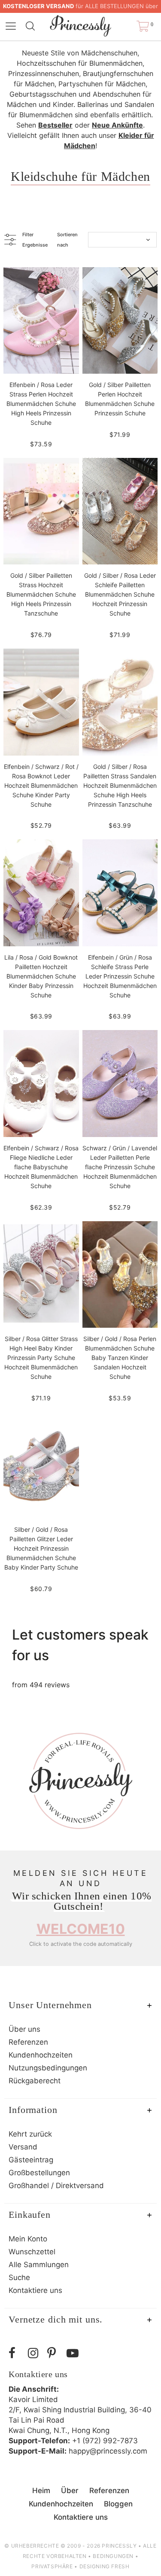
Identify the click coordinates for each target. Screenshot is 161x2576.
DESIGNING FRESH (105, 2566)
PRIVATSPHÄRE (52, 2566)
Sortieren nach (67, 240)
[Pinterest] (55, 2353)
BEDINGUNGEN (113, 2556)
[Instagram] (35, 2353)
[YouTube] (74, 2353)
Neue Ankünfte (117, 125)
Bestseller (55, 125)
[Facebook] (16, 2353)
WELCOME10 (81, 1929)
